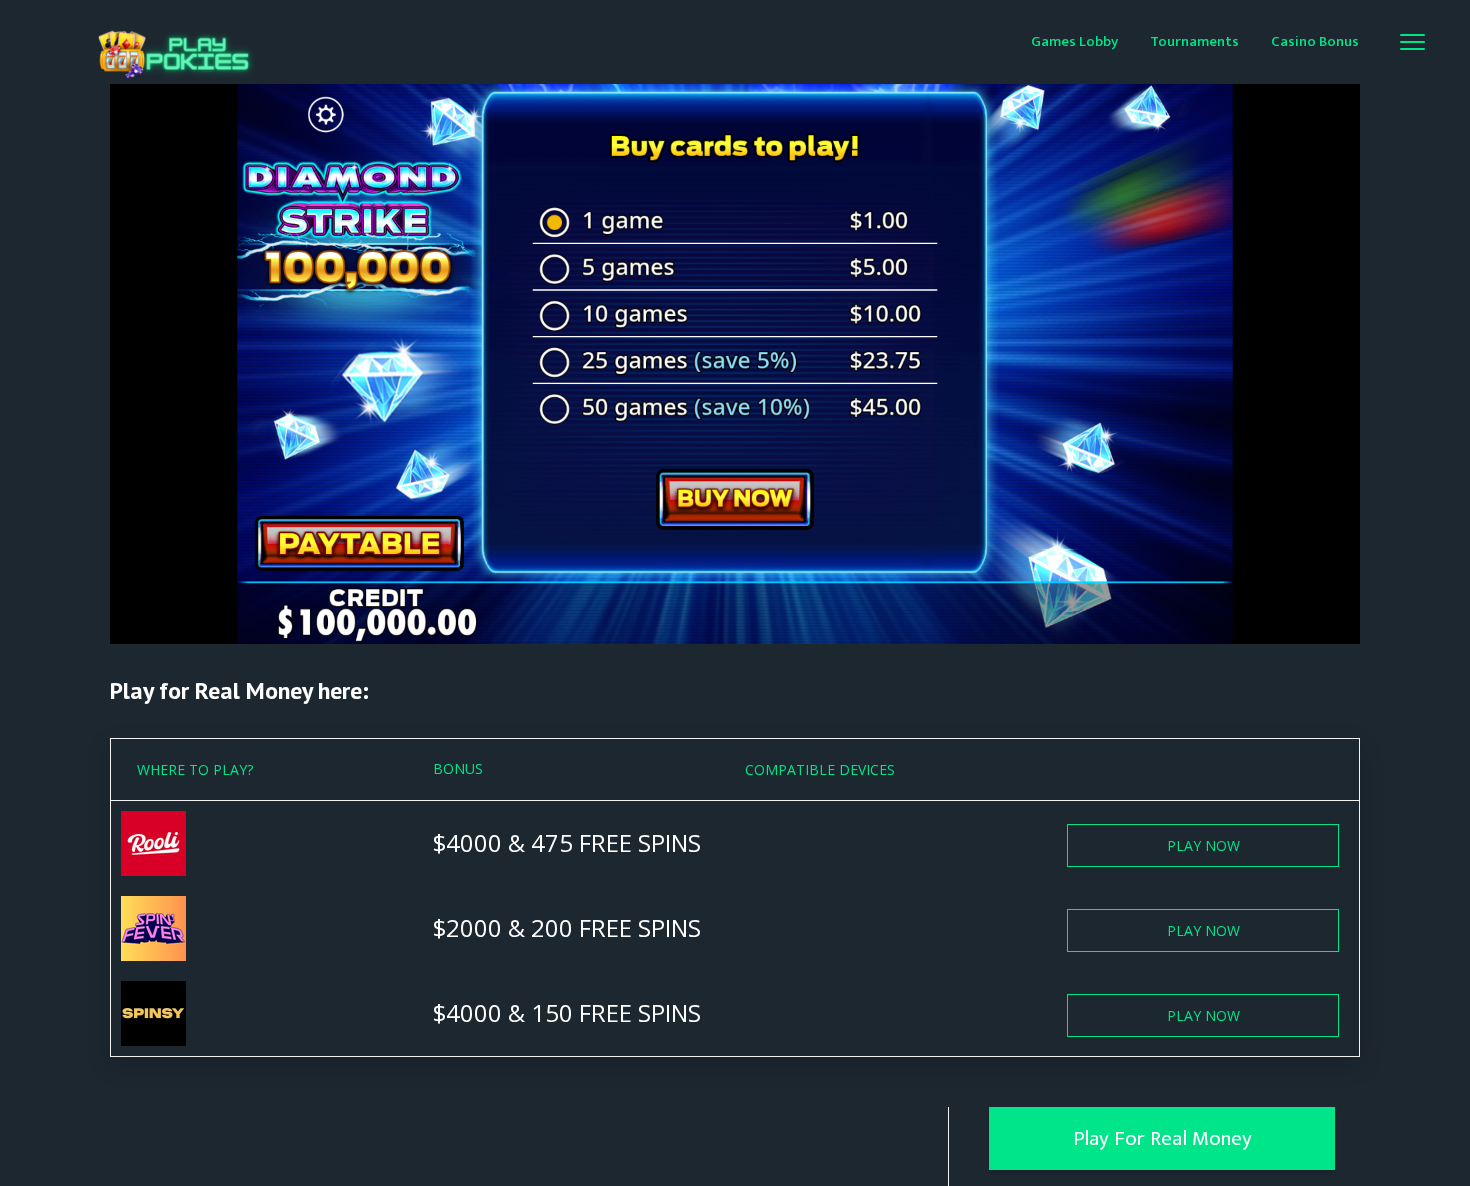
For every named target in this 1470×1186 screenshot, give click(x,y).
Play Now (1203, 845)
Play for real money (1162, 1138)
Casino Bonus (1315, 41)
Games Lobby (1074, 41)
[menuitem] (1074, 40)
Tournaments (1194, 41)
